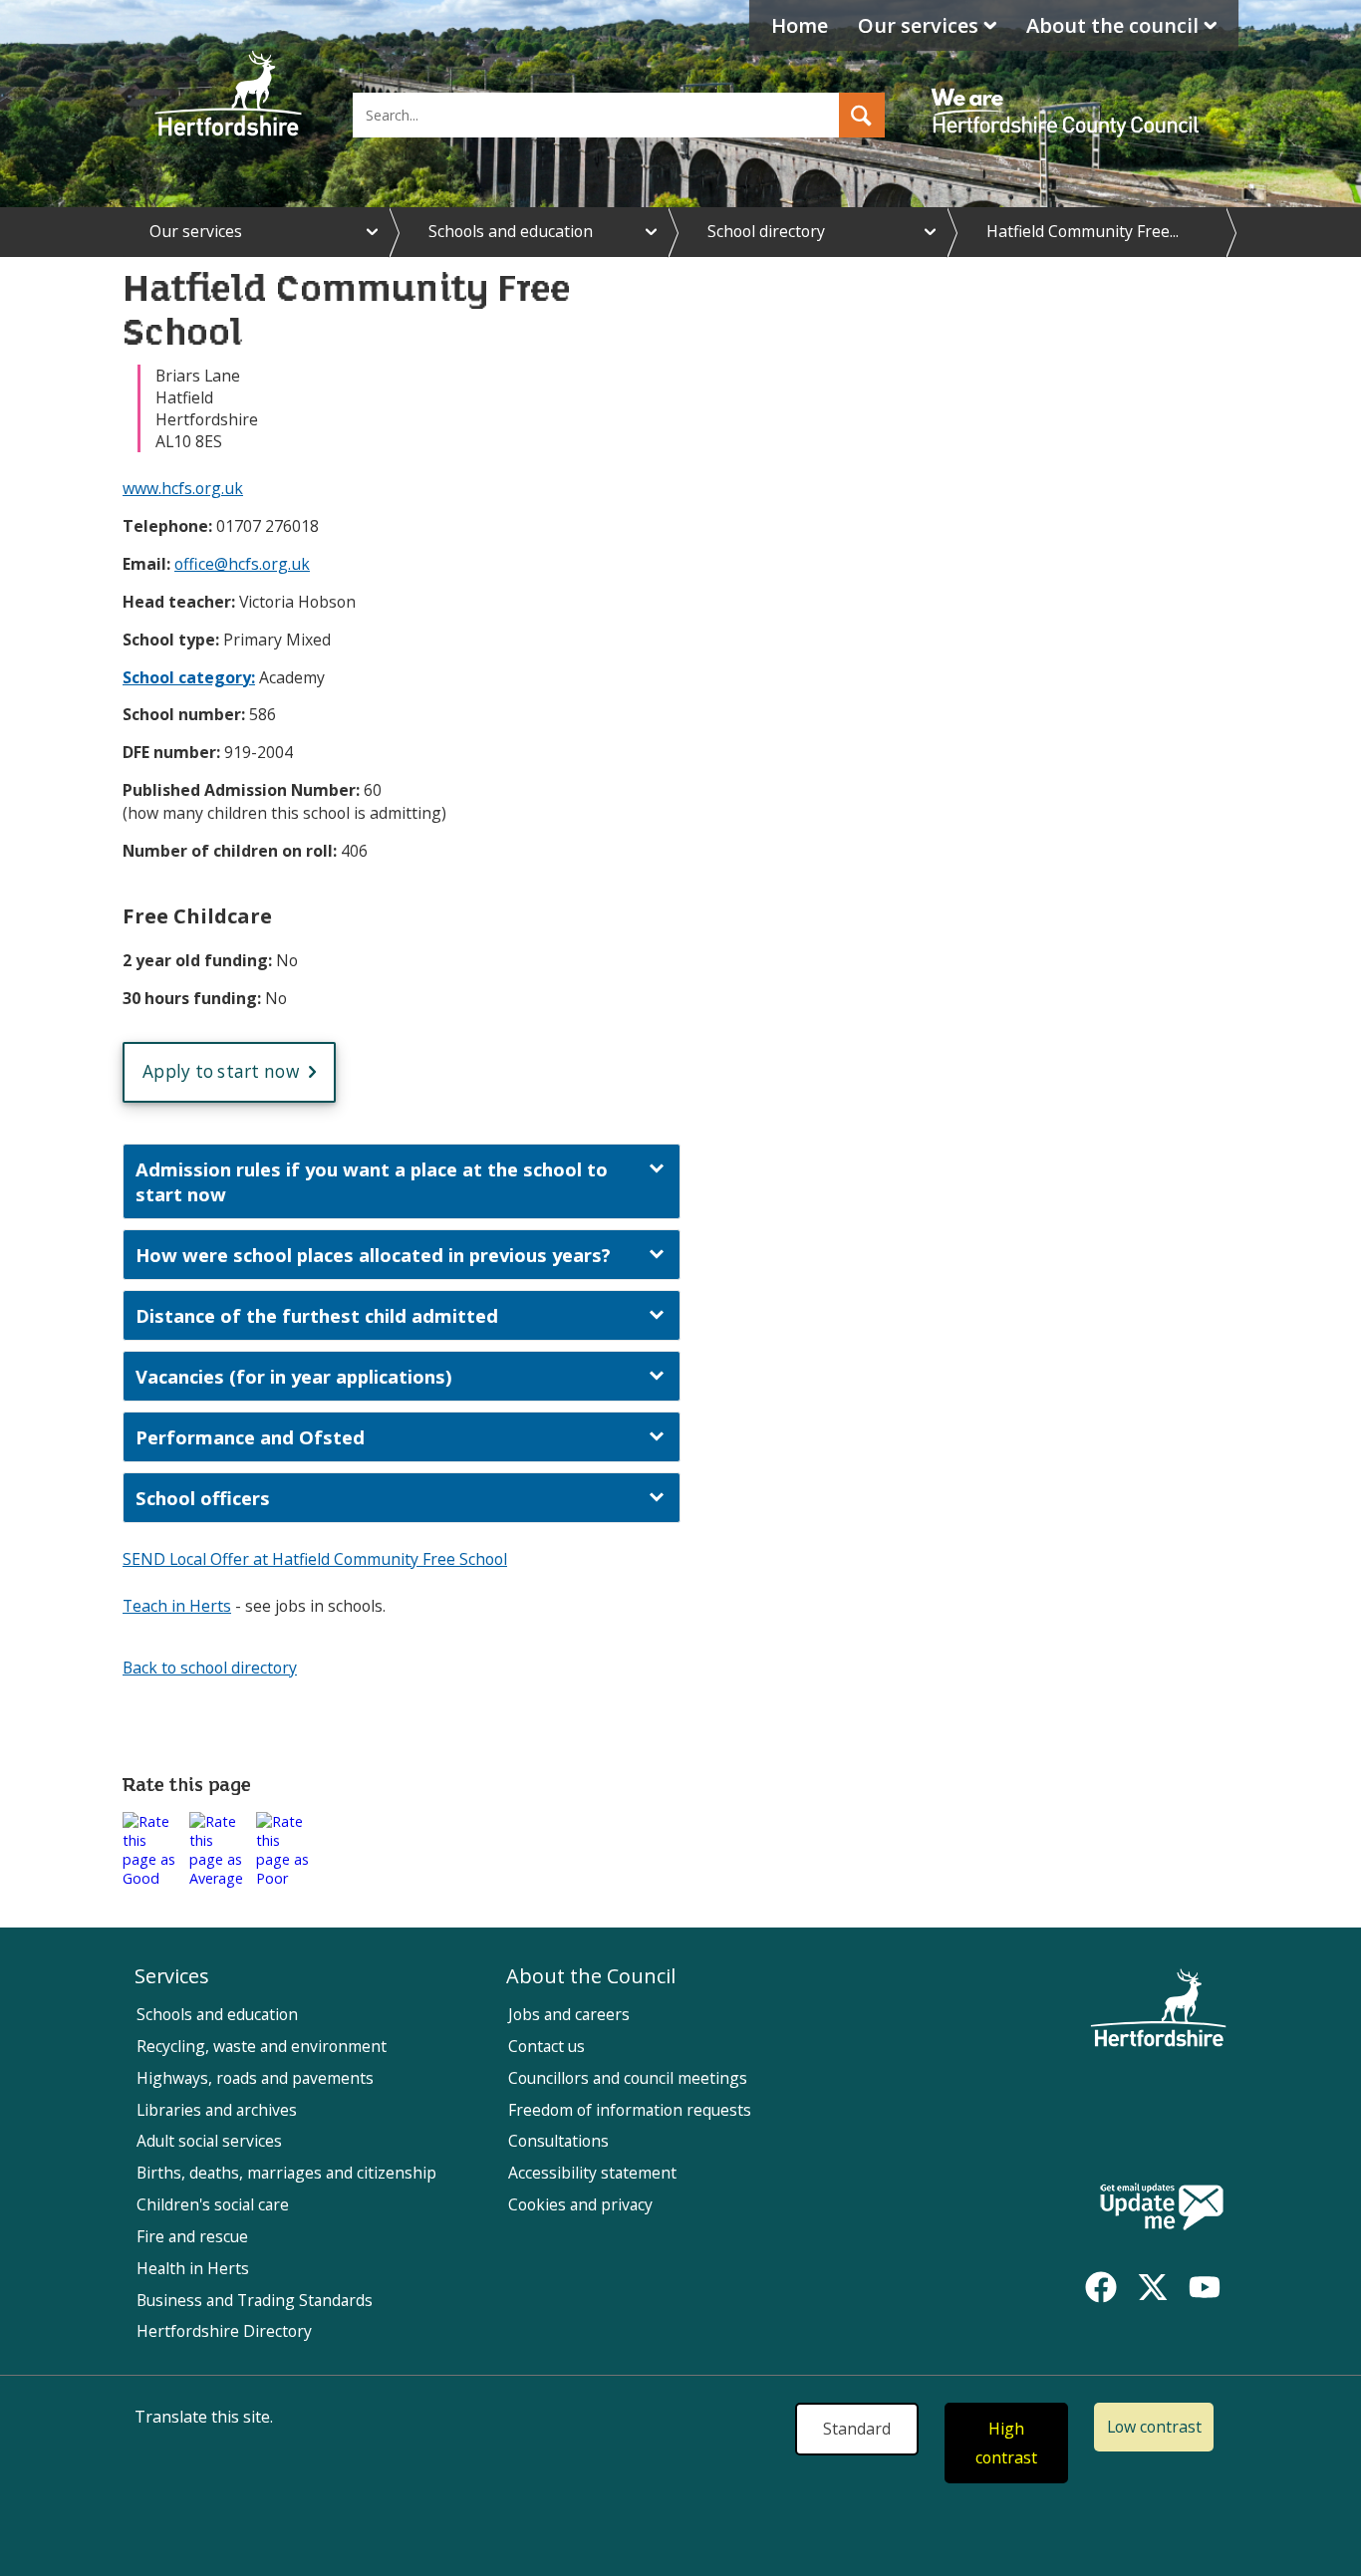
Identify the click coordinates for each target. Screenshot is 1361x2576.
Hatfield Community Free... (1083, 231)
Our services (918, 25)
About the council (1112, 25)
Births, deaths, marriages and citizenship (286, 2173)
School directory (766, 231)
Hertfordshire (228, 95)
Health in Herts (193, 2268)
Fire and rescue (192, 2236)
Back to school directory (210, 1668)
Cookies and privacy (580, 2204)
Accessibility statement (592, 2173)
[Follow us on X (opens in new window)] (1153, 2287)
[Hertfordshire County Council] (1068, 95)
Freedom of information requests (630, 2110)
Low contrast (1154, 2427)
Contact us (546, 2046)
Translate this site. (204, 2417)
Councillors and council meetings (628, 2078)
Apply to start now (221, 1071)
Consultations (558, 2141)
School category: (189, 677)
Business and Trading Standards (255, 2300)
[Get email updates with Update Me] (1162, 2208)
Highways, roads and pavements (255, 2078)
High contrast (1006, 2443)
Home (800, 25)
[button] (862, 115)
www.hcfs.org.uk (183, 488)
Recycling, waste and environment (262, 2046)
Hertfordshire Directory (224, 2331)
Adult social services (209, 2141)
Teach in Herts (177, 1606)
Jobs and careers (569, 2014)
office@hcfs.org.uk (242, 564)
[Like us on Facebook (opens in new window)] (1101, 2287)
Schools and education (511, 231)
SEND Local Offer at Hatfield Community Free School (315, 1559)
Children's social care (213, 2204)
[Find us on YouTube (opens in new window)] (1205, 2287)
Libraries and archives (217, 2110)
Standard (857, 2429)
